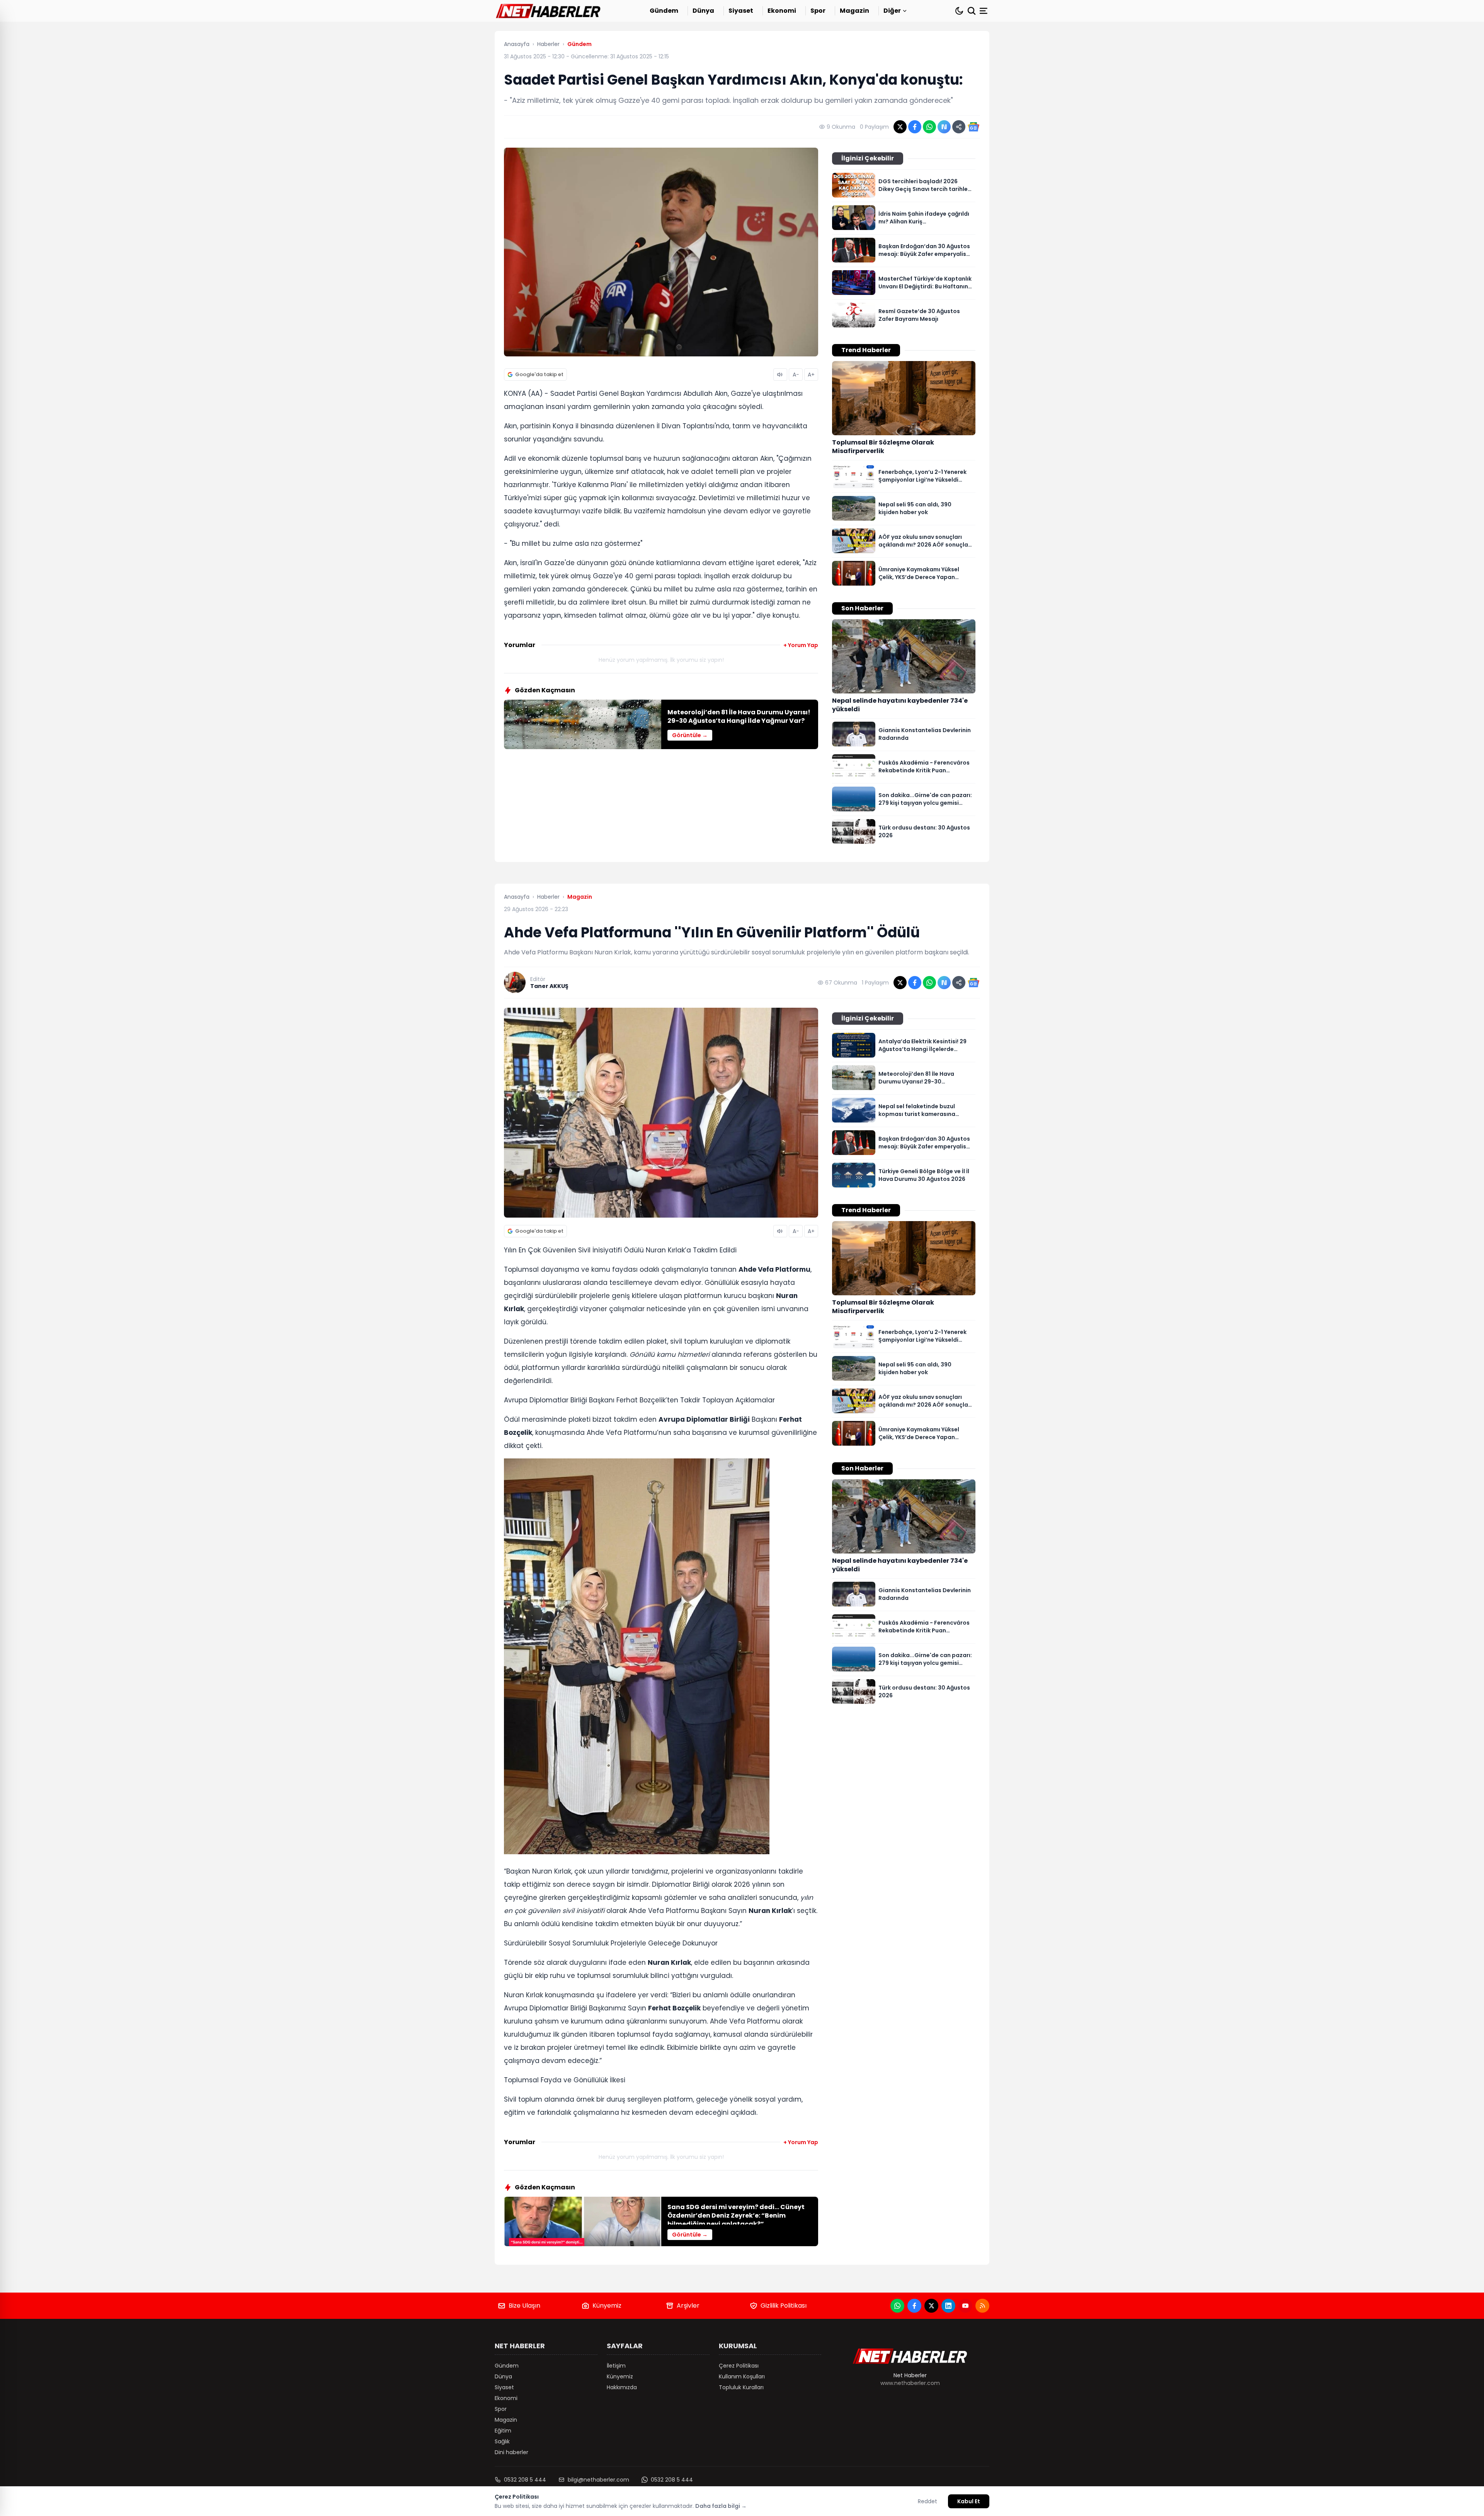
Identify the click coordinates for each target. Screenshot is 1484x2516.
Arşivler (688, 2306)
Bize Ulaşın (524, 2306)
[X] (931, 2306)
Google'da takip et (539, 374)
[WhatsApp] (897, 2306)
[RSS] (982, 2306)
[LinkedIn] (948, 2306)
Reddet (927, 2501)
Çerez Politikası (739, 2366)
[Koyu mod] (959, 11)
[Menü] (984, 11)
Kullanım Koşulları (742, 2376)
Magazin (854, 11)
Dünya (703, 11)
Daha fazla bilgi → (721, 2506)
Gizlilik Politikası (784, 2306)
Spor (818, 11)
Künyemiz (607, 2306)
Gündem (664, 11)
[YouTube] (965, 2306)
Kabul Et (969, 2501)
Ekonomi (782, 11)
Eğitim (503, 2431)
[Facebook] (914, 2306)
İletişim (616, 2366)
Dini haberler (511, 2452)
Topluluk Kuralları (741, 2387)
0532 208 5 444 (525, 2480)
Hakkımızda (622, 2387)
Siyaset (741, 11)
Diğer (892, 11)
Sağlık (502, 2441)
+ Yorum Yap (801, 645)
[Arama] (972, 11)
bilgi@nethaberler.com (598, 2480)
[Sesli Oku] (780, 375)
